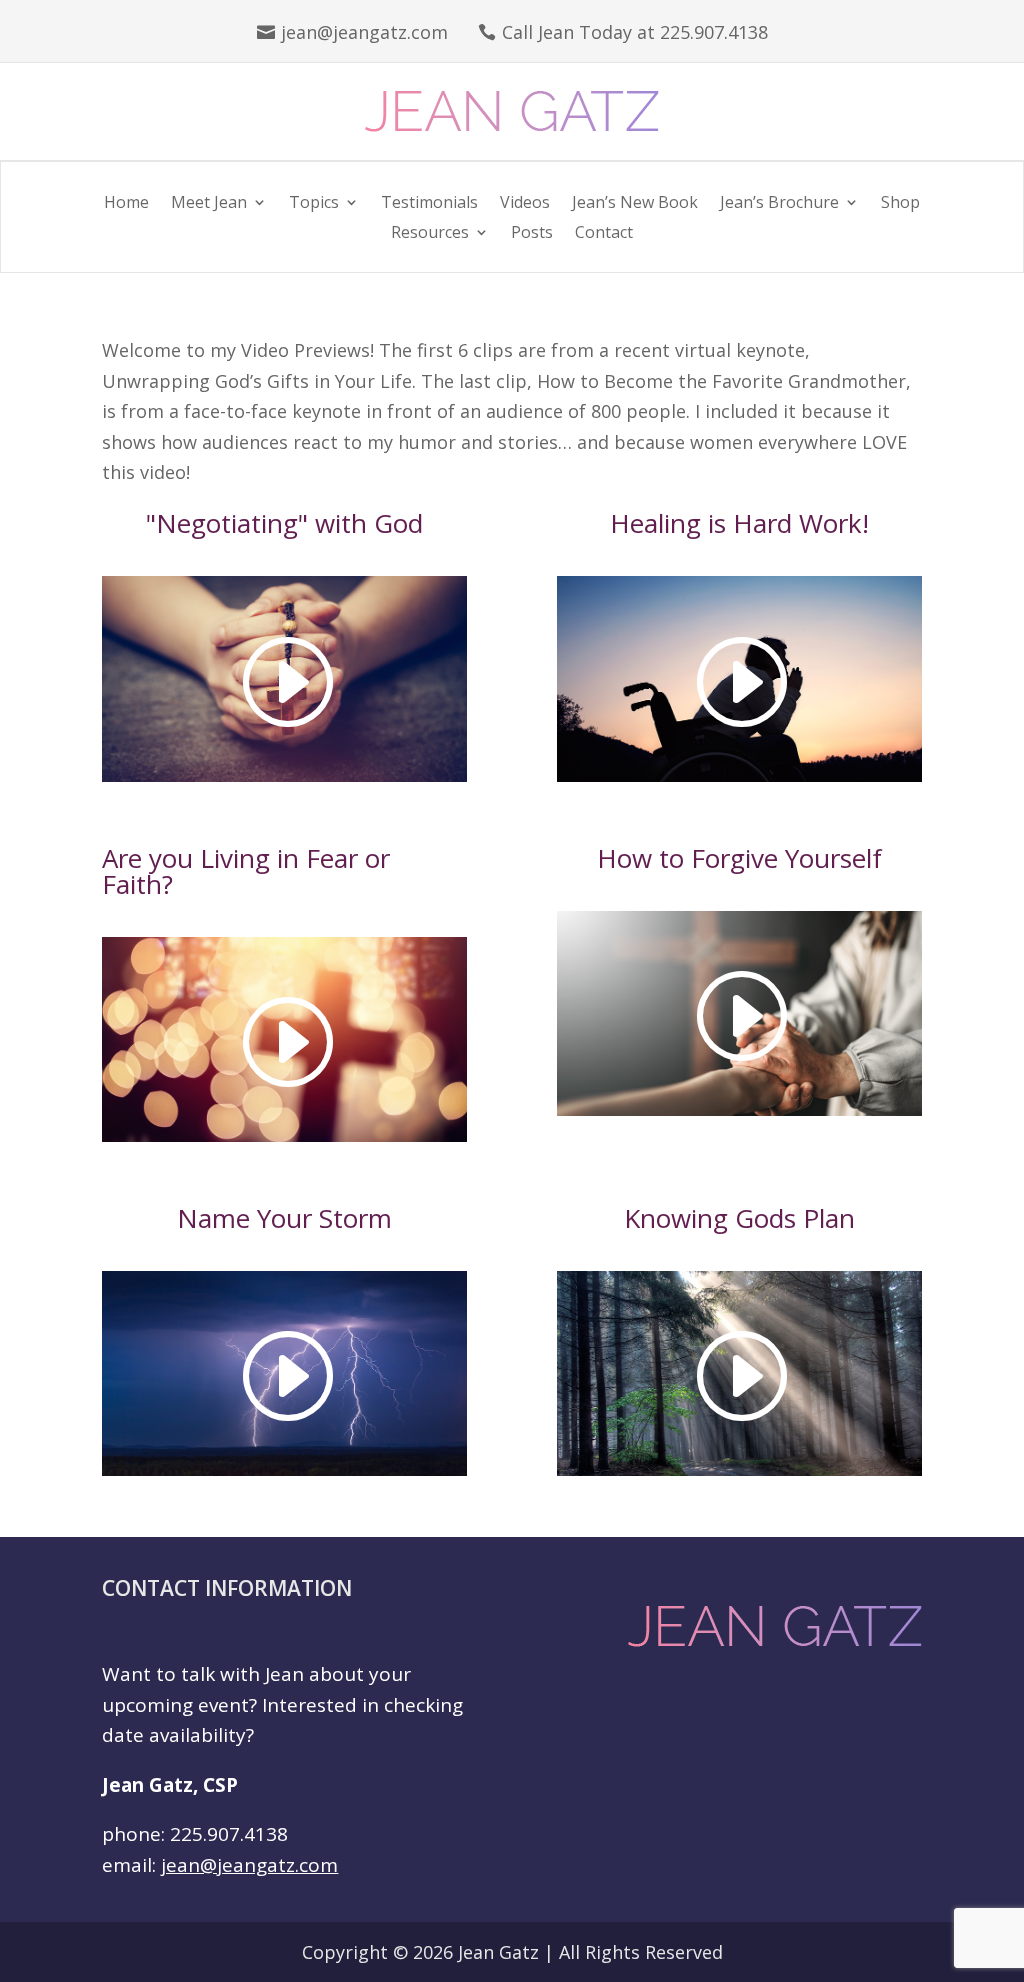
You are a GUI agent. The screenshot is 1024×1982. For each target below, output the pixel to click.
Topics (314, 204)
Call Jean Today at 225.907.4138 (635, 32)
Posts (532, 234)
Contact (604, 234)
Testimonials (429, 204)
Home (126, 204)
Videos (525, 204)
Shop (900, 204)
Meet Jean (209, 204)
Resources (430, 234)
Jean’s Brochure (779, 204)
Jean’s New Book (635, 204)
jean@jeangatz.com (364, 32)
